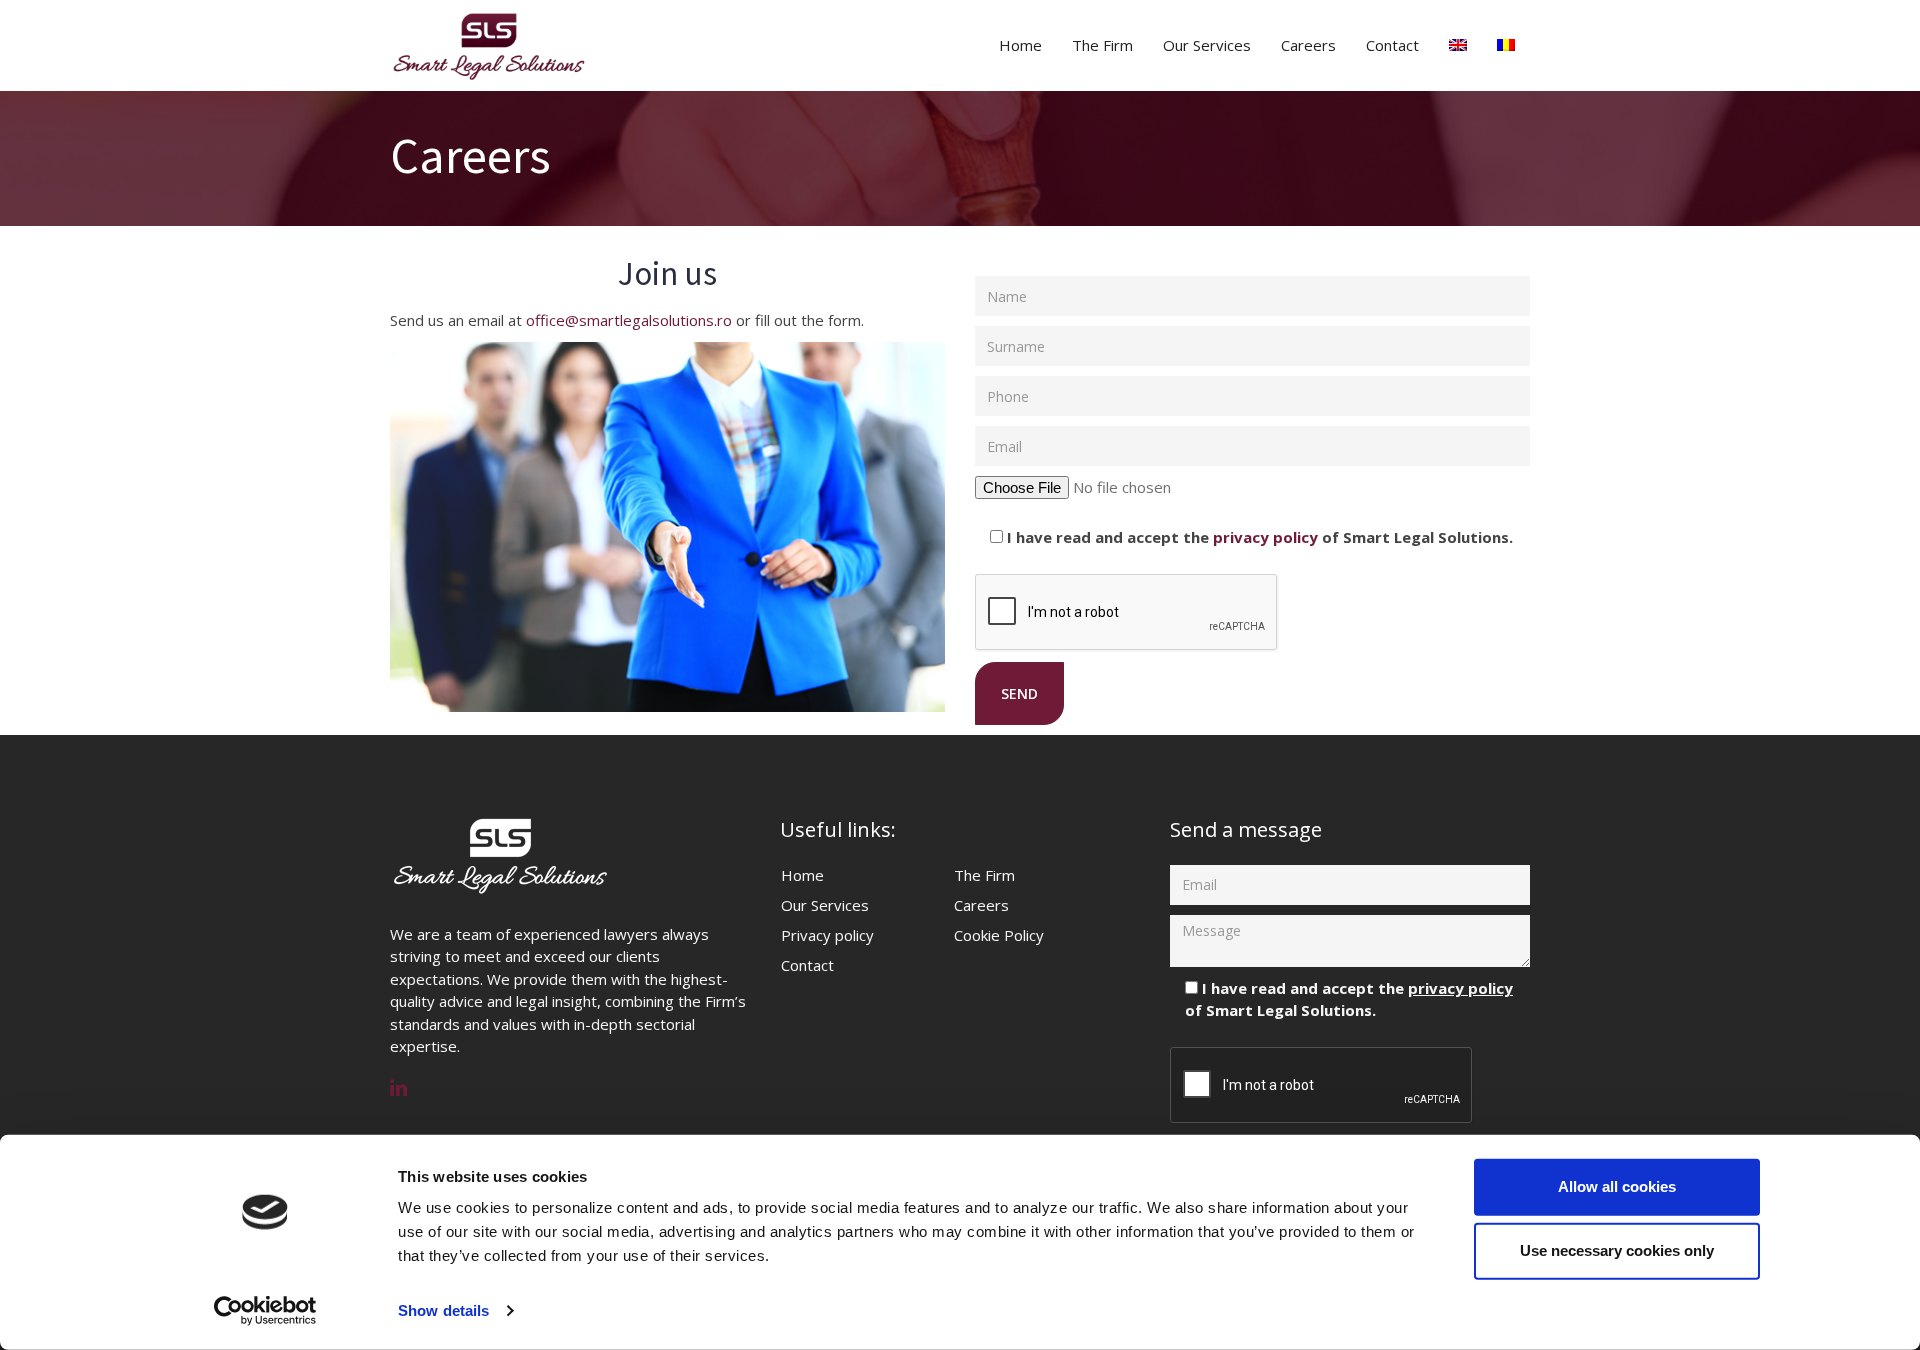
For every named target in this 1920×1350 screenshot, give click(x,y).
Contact (1392, 45)
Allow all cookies (1617, 1186)
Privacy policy (827, 935)
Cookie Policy (999, 935)
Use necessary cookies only (1617, 1250)
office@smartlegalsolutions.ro (629, 320)
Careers (1308, 45)
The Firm (1102, 45)
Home (1020, 45)
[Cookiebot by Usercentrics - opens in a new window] (265, 1311)
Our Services (1207, 45)
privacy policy (1265, 537)
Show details (443, 1310)
